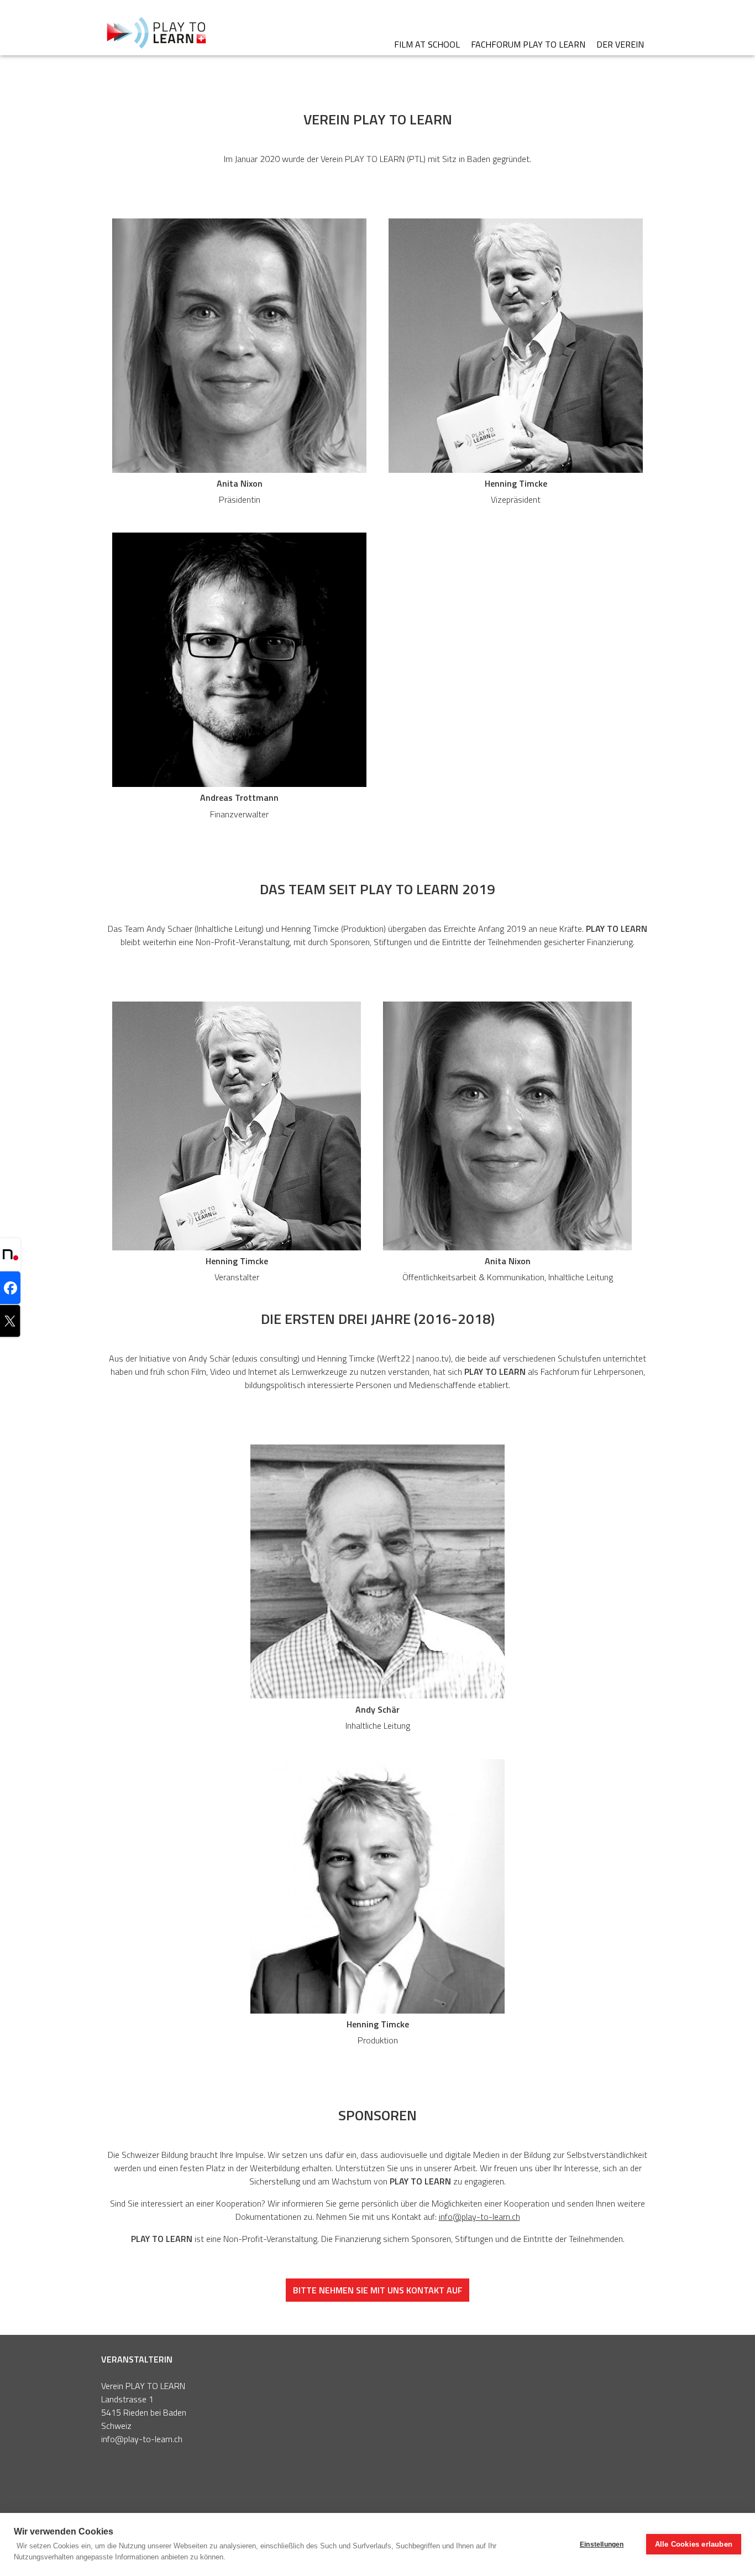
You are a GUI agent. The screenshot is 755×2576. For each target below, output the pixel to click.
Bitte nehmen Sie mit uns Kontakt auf (378, 2290)
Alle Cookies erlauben (694, 2544)
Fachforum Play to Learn (528, 44)
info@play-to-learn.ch (479, 2217)
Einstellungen (602, 2544)
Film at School (427, 44)
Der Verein (620, 44)
